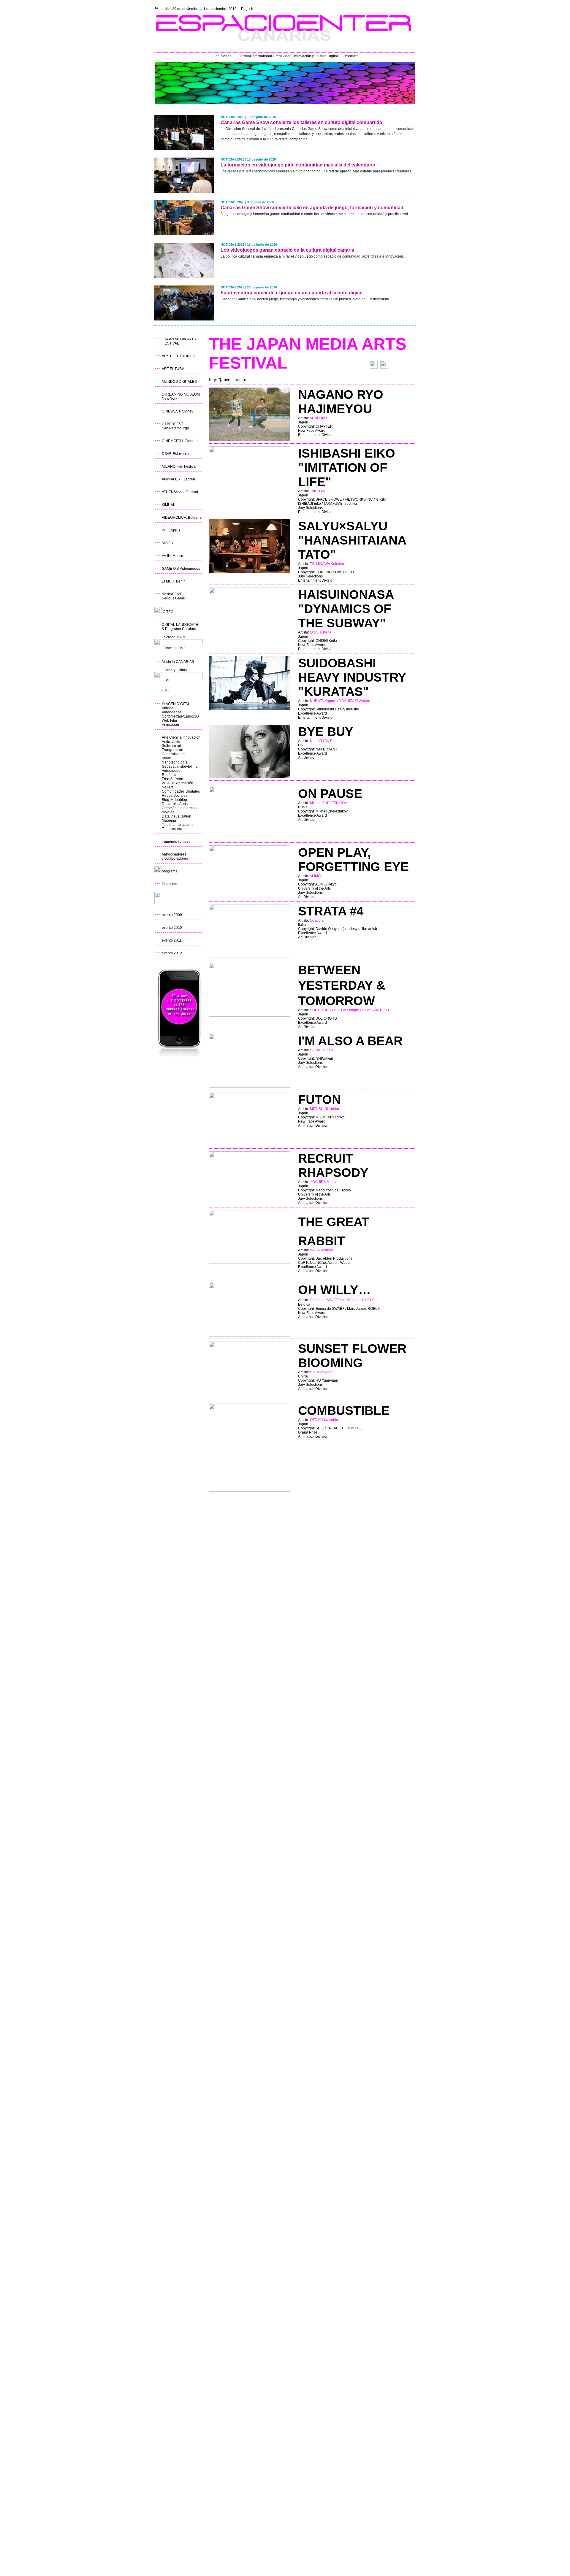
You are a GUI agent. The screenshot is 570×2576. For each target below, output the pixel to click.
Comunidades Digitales (181, 791)
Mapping (169, 820)
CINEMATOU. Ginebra (180, 441)
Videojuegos (172, 771)
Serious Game (173, 598)
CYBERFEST (172, 424)
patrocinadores (174, 854)
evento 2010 (172, 928)
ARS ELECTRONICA (179, 356)
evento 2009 (172, 915)
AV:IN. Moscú (172, 556)
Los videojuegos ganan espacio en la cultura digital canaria (287, 250)
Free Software (173, 779)
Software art (171, 746)
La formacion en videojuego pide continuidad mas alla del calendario (298, 165)
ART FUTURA (173, 369)
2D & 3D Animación (178, 783)
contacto (352, 56)
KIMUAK (169, 505)
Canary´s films (175, 670)
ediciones (223, 56)
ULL (167, 690)
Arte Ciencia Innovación (181, 737)
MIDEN (168, 543)
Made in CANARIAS (178, 662)
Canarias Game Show (310, 129)
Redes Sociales (175, 796)
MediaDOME (172, 594)
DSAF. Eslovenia (175, 454)
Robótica (169, 775)
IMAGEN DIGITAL (176, 704)
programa (170, 871)
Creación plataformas (179, 808)
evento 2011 (172, 940)
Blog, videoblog (174, 800)
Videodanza (172, 712)
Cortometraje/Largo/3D (180, 716)
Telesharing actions (178, 825)
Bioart (167, 758)
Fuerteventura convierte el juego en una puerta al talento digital (292, 293)
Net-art (167, 787)
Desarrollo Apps (175, 804)
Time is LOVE (175, 648)
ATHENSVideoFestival (180, 492)
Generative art (173, 754)
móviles (168, 812)
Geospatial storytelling (180, 766)
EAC (167, 680)
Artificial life (171, 742)
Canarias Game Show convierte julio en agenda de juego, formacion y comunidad (312, 208)
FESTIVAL (171, 343)
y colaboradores (175, 858)
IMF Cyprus (171, 530)
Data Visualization (176, 816)
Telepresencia (173, 829)
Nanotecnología (175, 762)
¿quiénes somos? (176, 842)
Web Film (169, 720)
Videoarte (170, 708)
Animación (170, 725)
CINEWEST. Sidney (178, 411)
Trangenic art (172, 750)
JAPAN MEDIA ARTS (179, 339)
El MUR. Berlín (174, 581)
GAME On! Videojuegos (181, 569)
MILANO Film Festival (179, 466)
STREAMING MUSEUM (181, 394)
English (247, 9)
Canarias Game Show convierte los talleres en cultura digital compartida (301, 122)
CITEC (168, 612)
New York (170, 399)
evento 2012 (172, 953)
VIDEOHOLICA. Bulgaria (182, 518)
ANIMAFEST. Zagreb (178, 479)
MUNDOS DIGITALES (179, 382)
